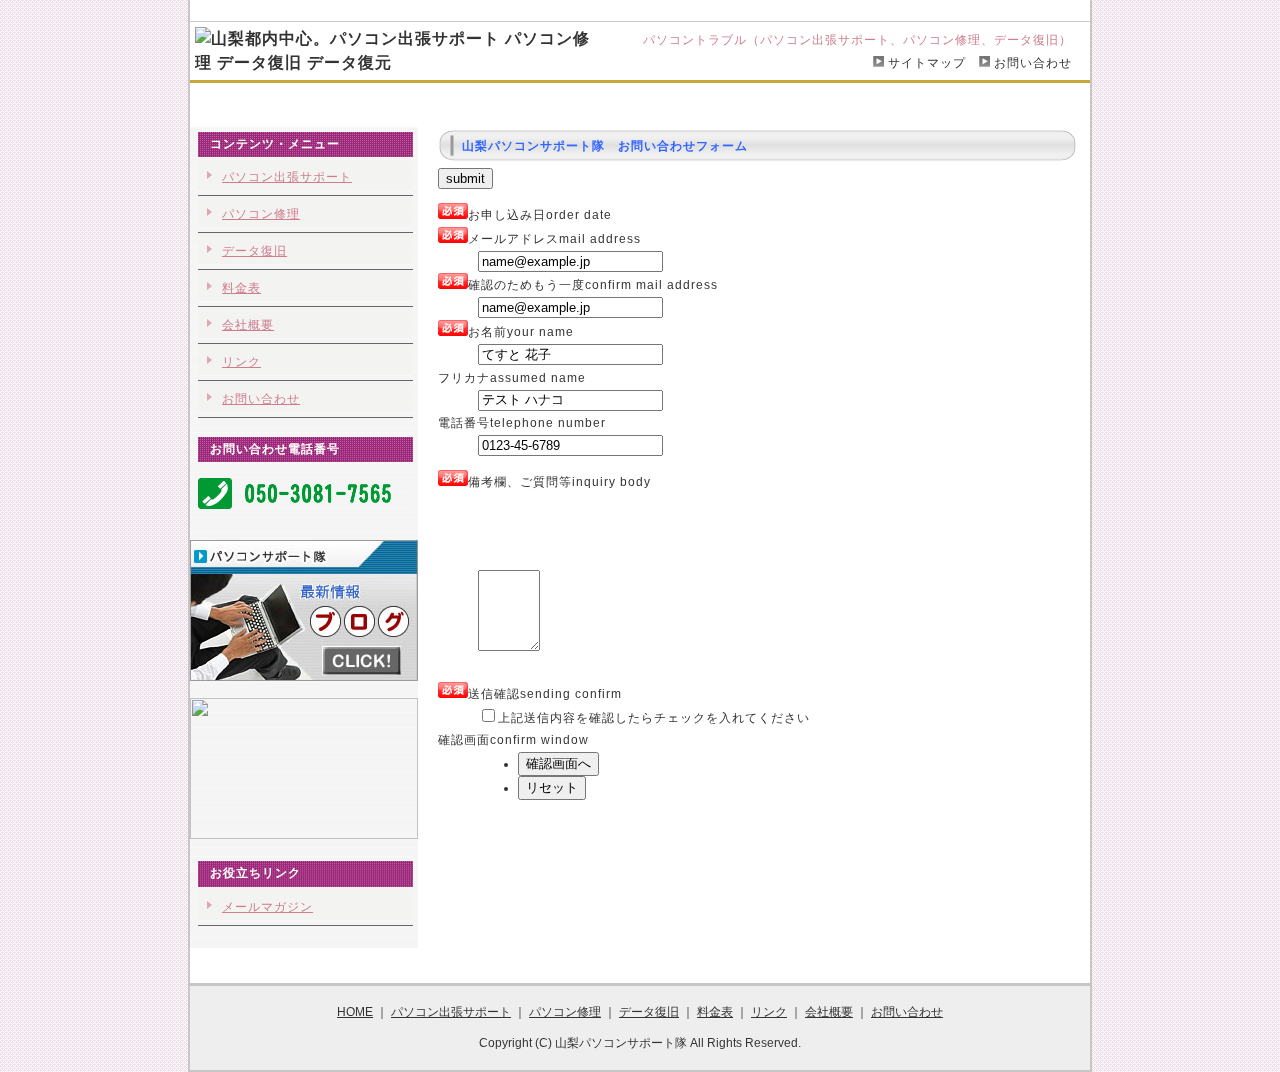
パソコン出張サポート (394, 101)
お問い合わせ (1033, 63)
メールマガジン (267, 907)
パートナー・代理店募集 (909, 101)
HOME (280, 101)
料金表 (708, 101)
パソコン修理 (527, 101)
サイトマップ (927, 63)
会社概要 (783, 101)
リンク (241, 362)
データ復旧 (627, 101)
